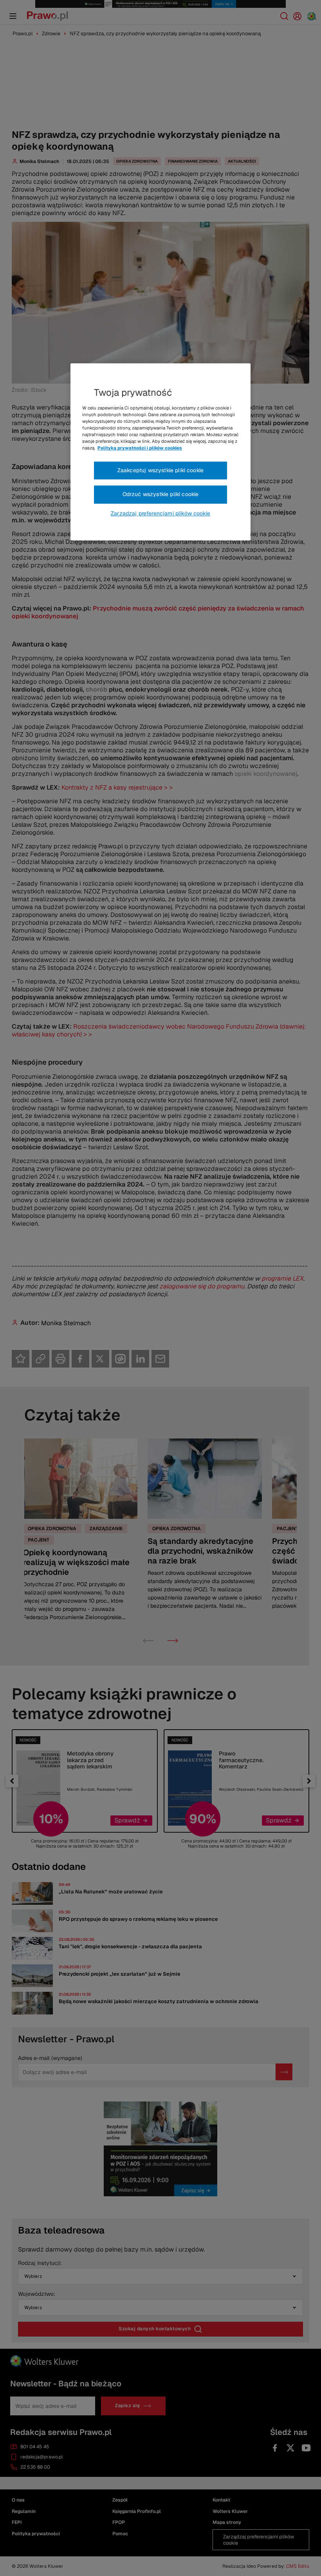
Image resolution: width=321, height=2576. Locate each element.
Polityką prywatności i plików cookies (140, 448)
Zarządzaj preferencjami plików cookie (160, 513)
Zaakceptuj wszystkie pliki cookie (160, 470)
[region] (160, 452)
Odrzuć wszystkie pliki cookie (161, 494)
